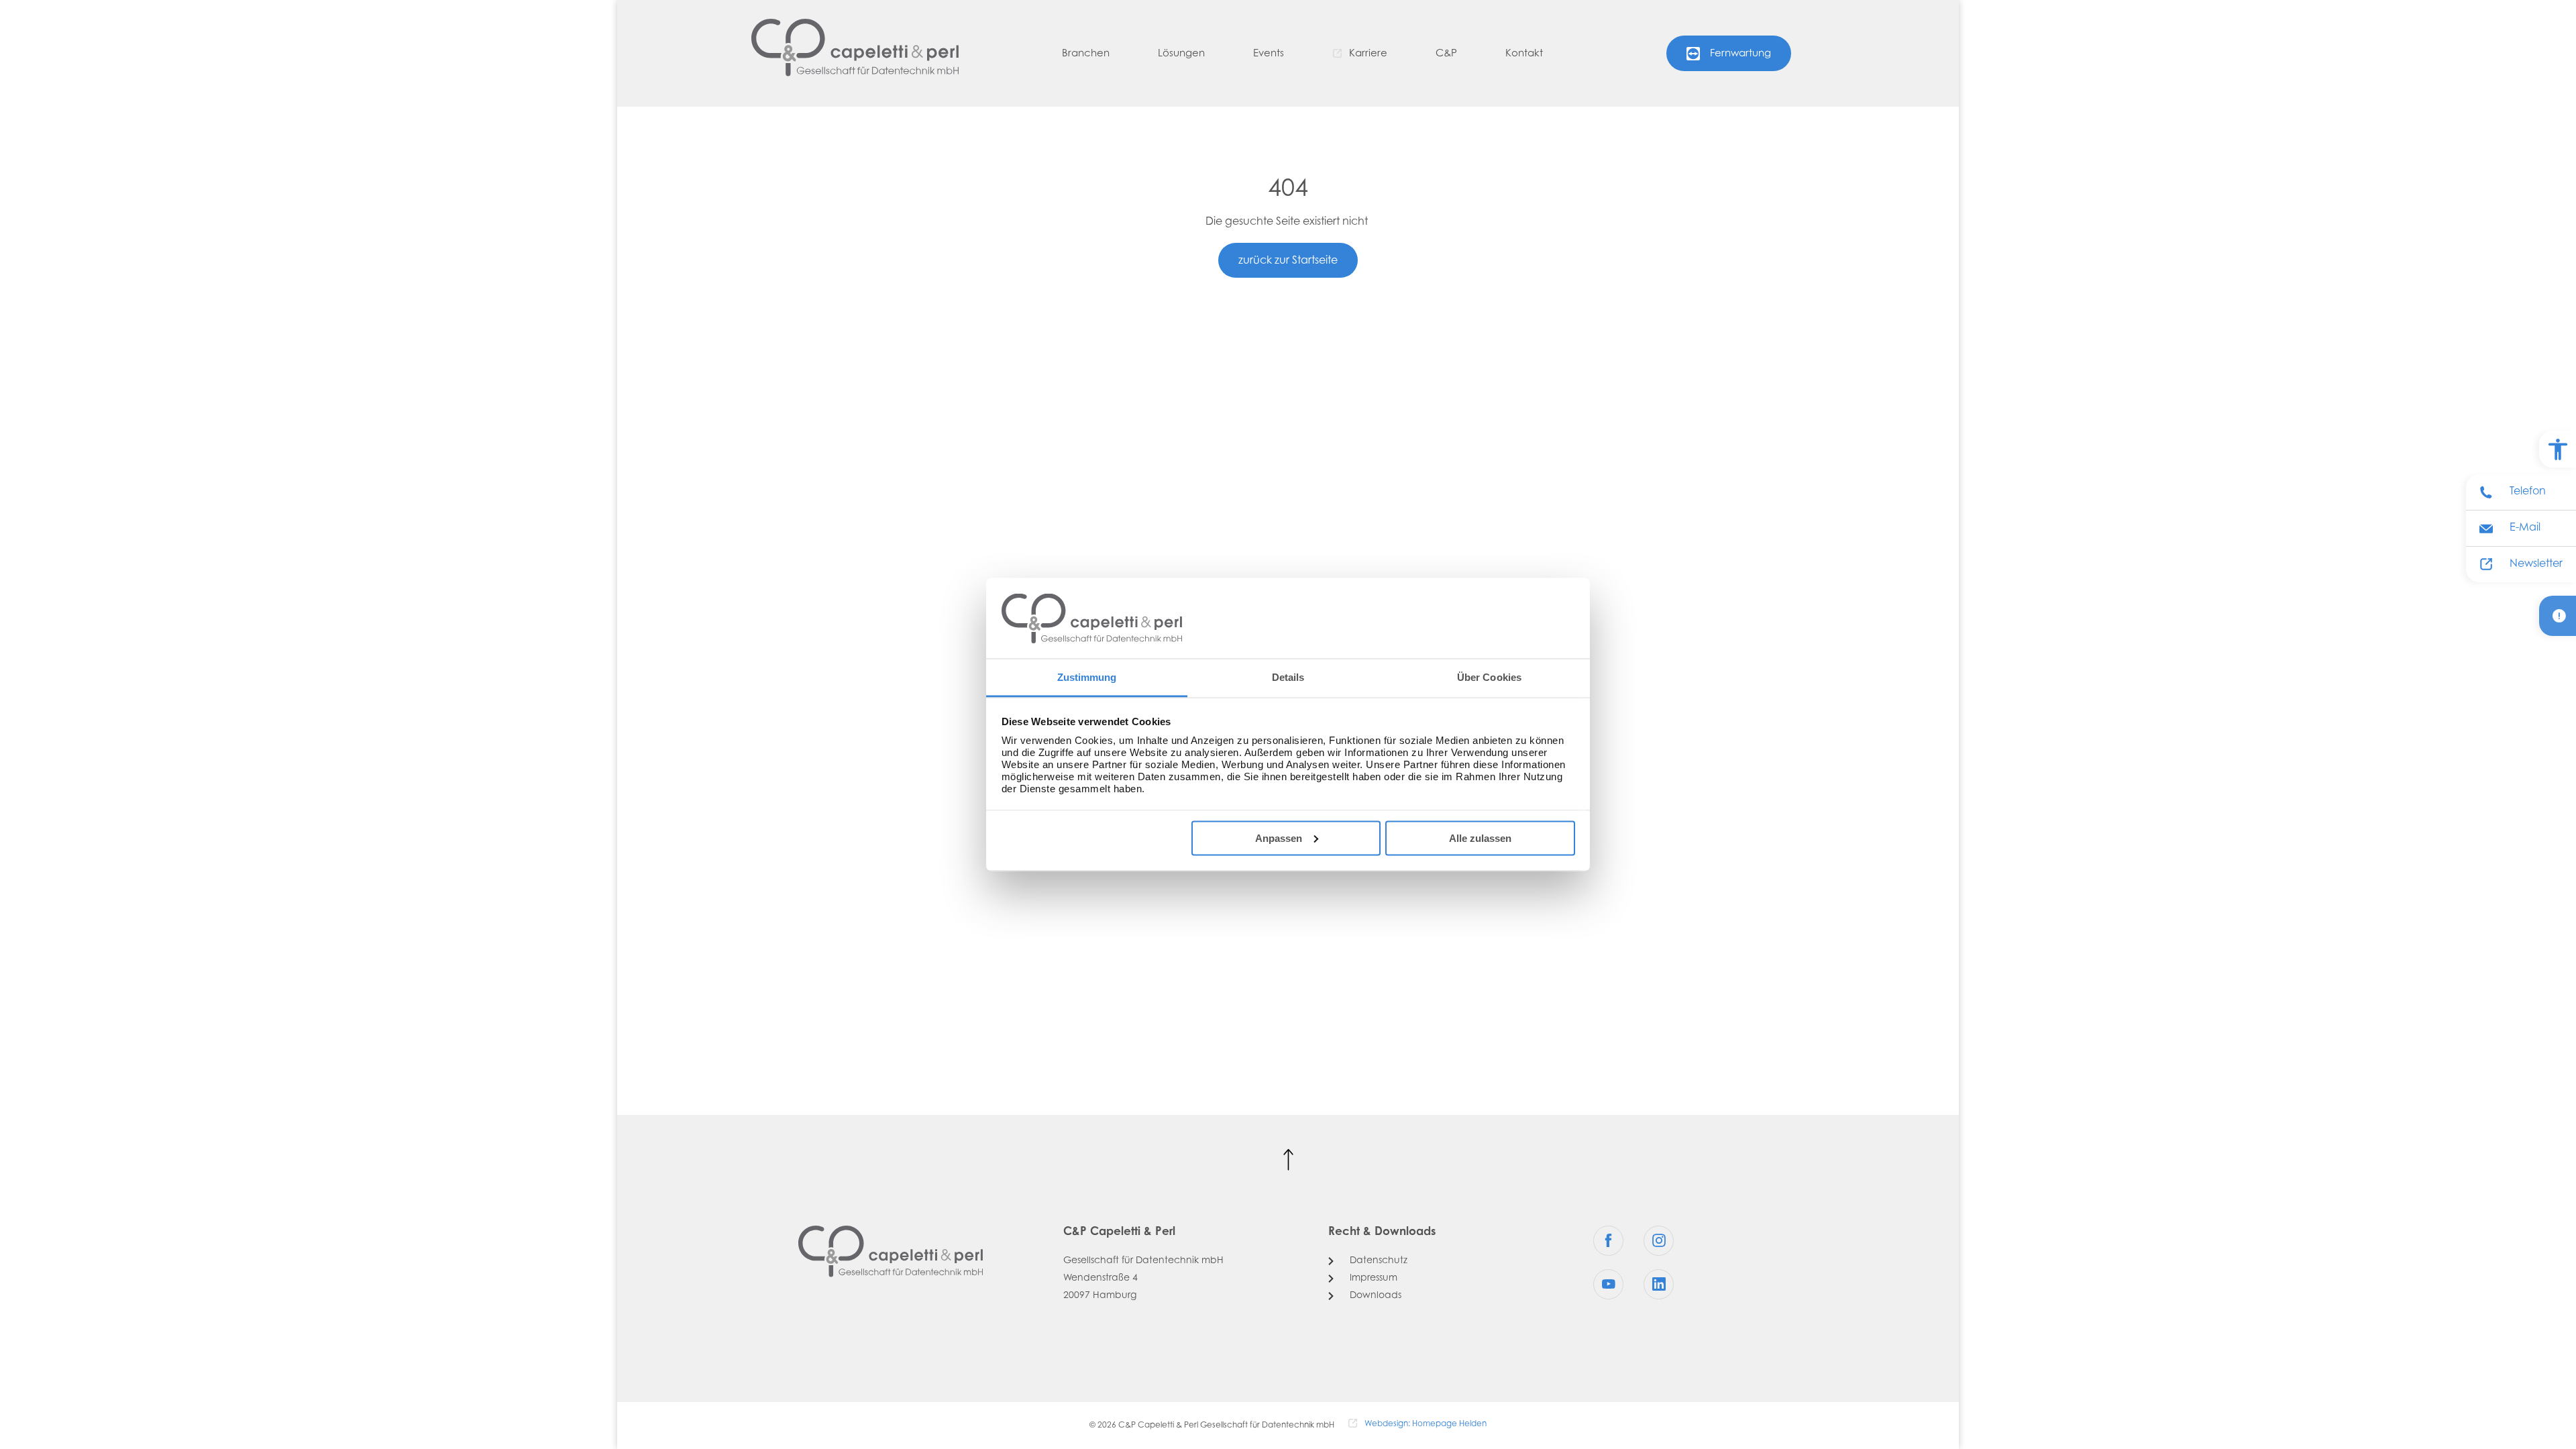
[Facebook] (1608, 1241)
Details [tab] (1288, 677)
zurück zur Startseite (1288, 261)
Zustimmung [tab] (1087, 677)
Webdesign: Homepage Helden (1426, 1424)
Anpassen (1279, 838)
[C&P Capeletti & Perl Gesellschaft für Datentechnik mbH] (855, 48)
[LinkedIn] (1659, 1284)
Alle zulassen (1480, 838)
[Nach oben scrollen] (1288, 1160)
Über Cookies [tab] (1489, 677)
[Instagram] (1659, 1241)
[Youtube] (1608, 1284)
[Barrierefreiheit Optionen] (2558, 449)
